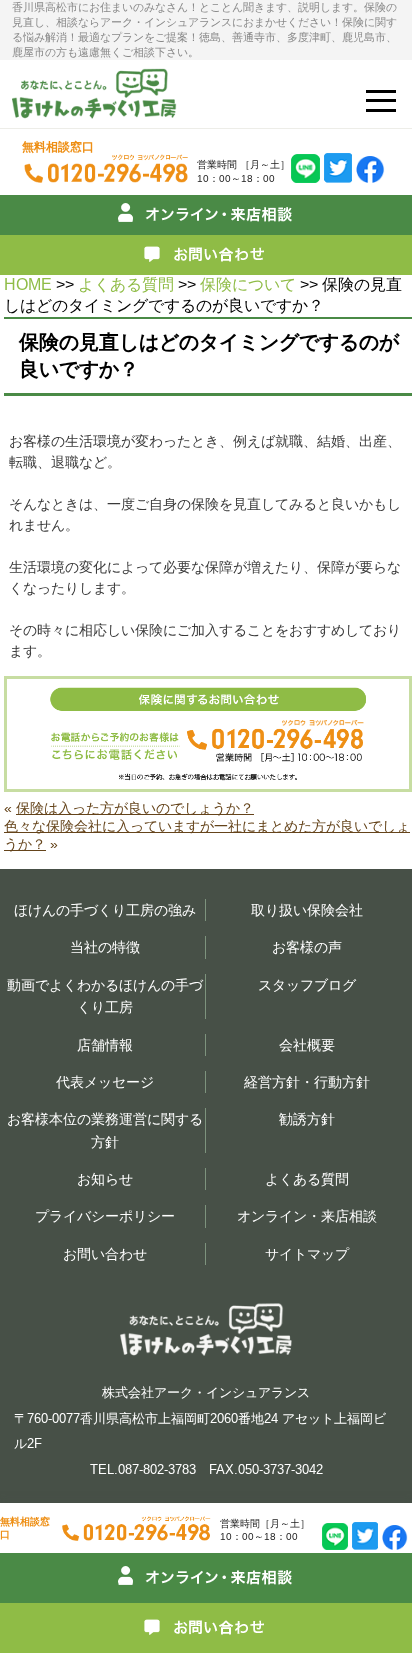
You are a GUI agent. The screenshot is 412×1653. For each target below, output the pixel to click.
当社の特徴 (105, 947)
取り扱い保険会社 (307, 910)
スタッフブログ (307, 985)
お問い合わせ (105, 1254)
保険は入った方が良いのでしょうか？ (135, 808)
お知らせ (105, 1179)
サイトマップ (307, 1254)
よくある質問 (126, 284)
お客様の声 (307, 947)
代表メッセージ (105, 1082)
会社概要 (307, 1045)
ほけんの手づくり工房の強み (105, 910)
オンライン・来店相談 (307, 1216)
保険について (248, 284)
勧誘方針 (307, 1119)
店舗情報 (105, 1045)
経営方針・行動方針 (307, 1082)
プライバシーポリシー (105, 1216)
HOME (28, 284)
